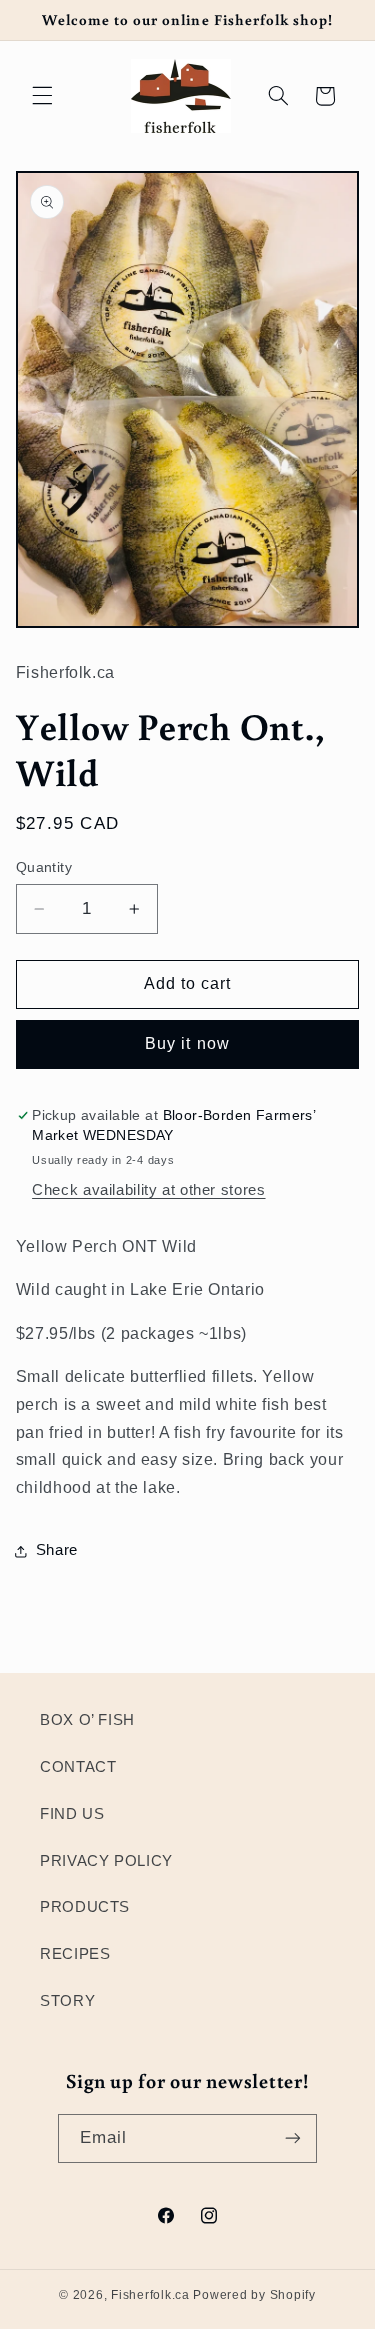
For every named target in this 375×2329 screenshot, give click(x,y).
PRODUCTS (85, 1907)
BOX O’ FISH (87, 1720)
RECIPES (75, 1954)
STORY (67, 2001)
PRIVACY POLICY (106, 1861)
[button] (42, 96)
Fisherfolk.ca (150, 2295)
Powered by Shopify (254, 2295)
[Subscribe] (293, 2138)
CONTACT (78, 1767)
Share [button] (57, 1550)
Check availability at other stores (148, 1190)
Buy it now (187, 1043)
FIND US (72, 1814)
